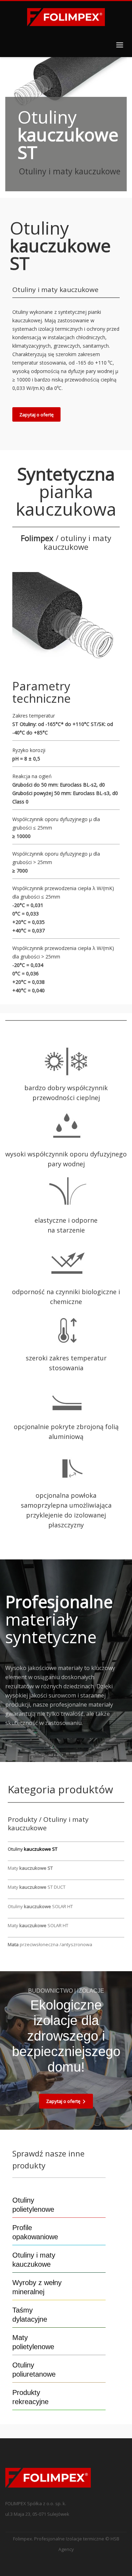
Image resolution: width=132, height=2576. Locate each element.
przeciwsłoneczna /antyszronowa (50, 1944)
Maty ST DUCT (37, 1887)
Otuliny (33, 1849)
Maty (30, 1868)
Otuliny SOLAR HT (40, 1906)
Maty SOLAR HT (38, 1925)
